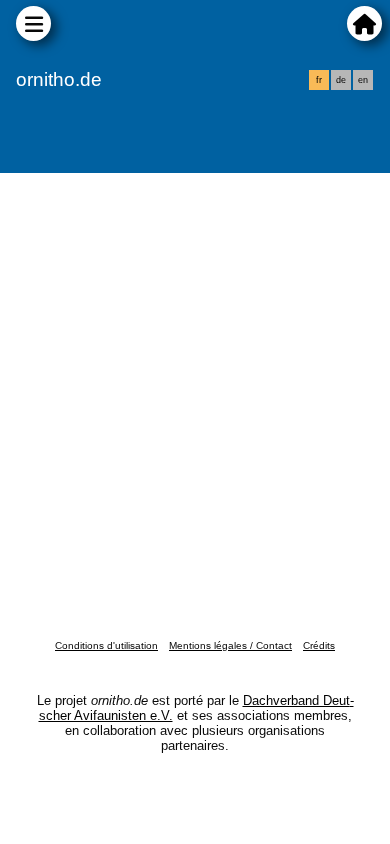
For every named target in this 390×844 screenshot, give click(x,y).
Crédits (319, 645)
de (341, 80)
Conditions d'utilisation (106, 645)
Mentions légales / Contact (230, 645)
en (363, 80)
